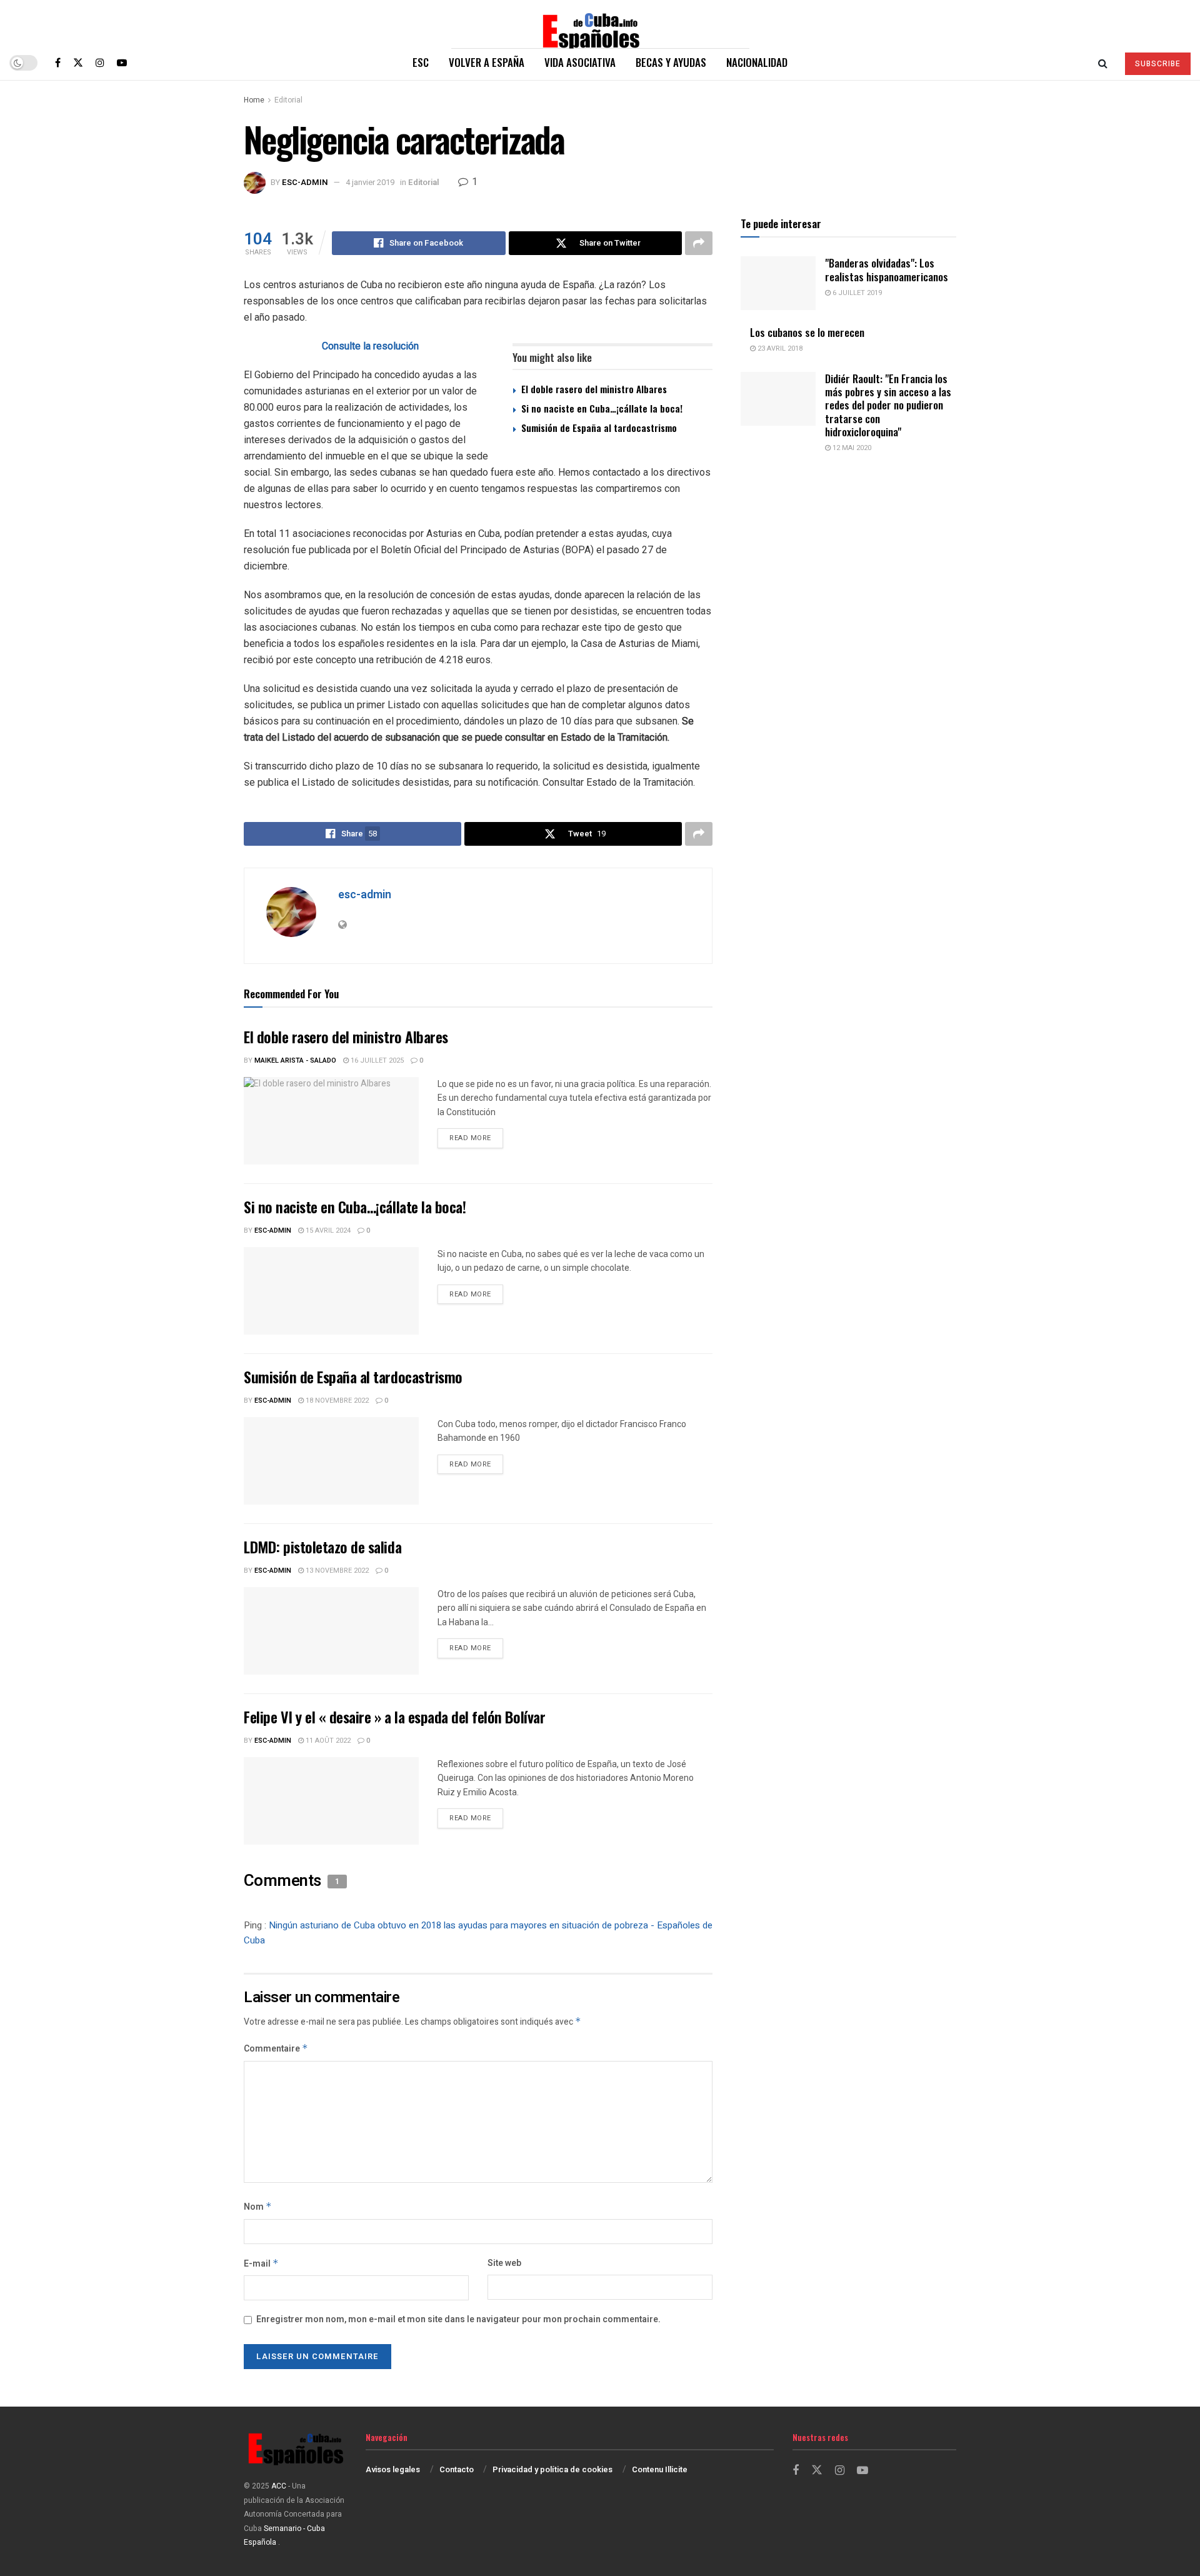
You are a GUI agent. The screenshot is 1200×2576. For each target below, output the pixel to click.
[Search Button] (1103, 63)
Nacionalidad (757, 62)
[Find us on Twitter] (78, 63)
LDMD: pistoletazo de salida (322, 1546)
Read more (476, 1138)
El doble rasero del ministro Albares (594, 389)
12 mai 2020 (851, 448)
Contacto (457, 2469)
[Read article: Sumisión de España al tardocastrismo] (331, 1461)
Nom (258, 2207)
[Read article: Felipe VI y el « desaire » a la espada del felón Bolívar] (331, 1801)
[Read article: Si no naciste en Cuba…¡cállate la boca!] (331, 1291)
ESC (421, 62)
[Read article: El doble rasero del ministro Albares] (331, 1121)
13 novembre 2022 (336, 1571)
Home (254, 100)
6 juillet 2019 (856, 293)
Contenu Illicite (660, 2469)
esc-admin (305, 182)
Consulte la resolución (370, 346)
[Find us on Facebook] (58, 63)
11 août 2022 (327, 1741)
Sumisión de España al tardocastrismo (599, 428)
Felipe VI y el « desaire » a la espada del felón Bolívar (394, 1716)
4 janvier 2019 (370, 182)
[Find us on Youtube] (122, 63)
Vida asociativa (580, 62)
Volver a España (487, 62)
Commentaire (276, 2049)
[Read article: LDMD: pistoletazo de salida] (331, 1631)
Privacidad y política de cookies (552, 2469)
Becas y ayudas (671, 62)
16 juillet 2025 (376, 1060)
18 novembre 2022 (336, 1401)
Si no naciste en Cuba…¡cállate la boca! (602, 408)
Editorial (288, 100)
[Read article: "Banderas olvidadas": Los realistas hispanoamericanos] (778, 283)
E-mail (261, 2264)
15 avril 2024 (327, 1230)
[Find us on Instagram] (100, 63)
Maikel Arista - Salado (295, 1060)
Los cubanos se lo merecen (807, 332)
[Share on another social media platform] (699, 243)
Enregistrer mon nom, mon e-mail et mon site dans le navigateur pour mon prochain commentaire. (458, 2319)
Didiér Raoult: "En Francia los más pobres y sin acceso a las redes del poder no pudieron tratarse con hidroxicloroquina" (888, 405)
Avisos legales (393, 2469)
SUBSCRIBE (1158, 64)
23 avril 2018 (779, 348)
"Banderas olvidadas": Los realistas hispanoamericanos (887, 269)
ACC (279, 2486)
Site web (504, 2263)
